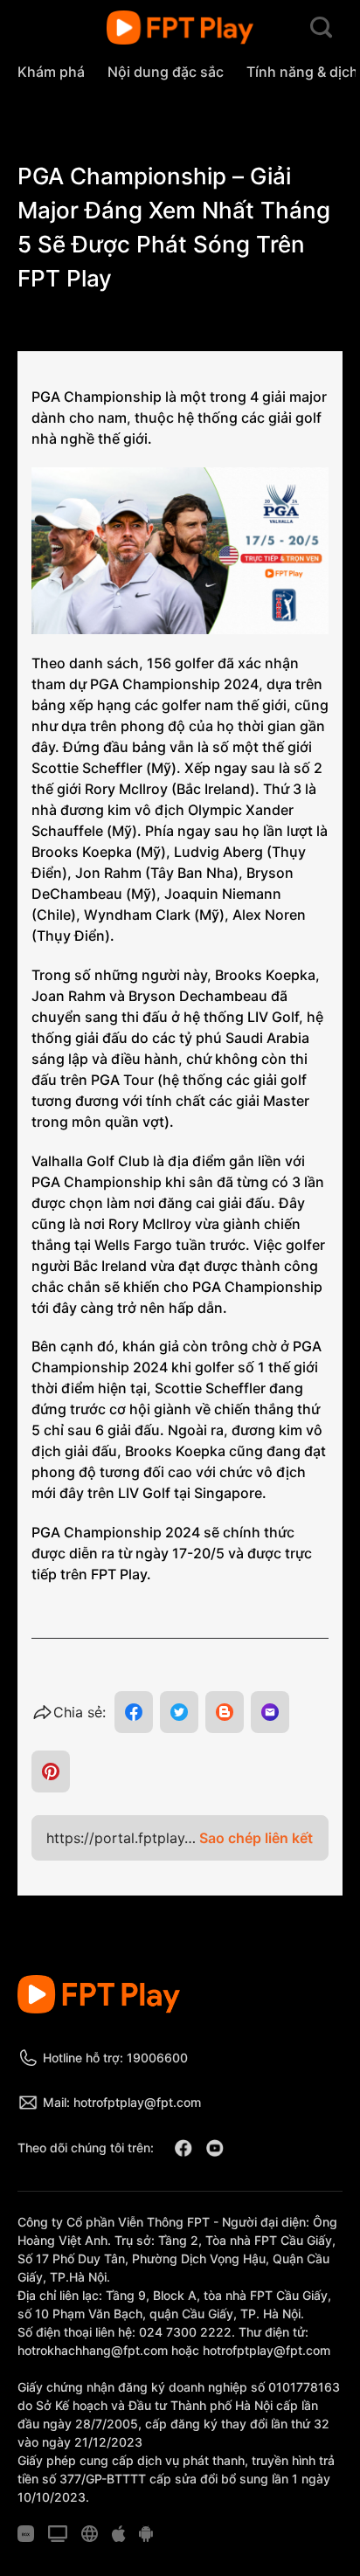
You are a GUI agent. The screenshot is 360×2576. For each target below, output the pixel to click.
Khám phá (51, 72)
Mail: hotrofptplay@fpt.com (122, 2102)
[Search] (321, 28)
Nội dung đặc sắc (166, 72)
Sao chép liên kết (256, 1838)
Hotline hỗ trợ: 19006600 (115, 2058)
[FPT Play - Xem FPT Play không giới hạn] (180, 28)
